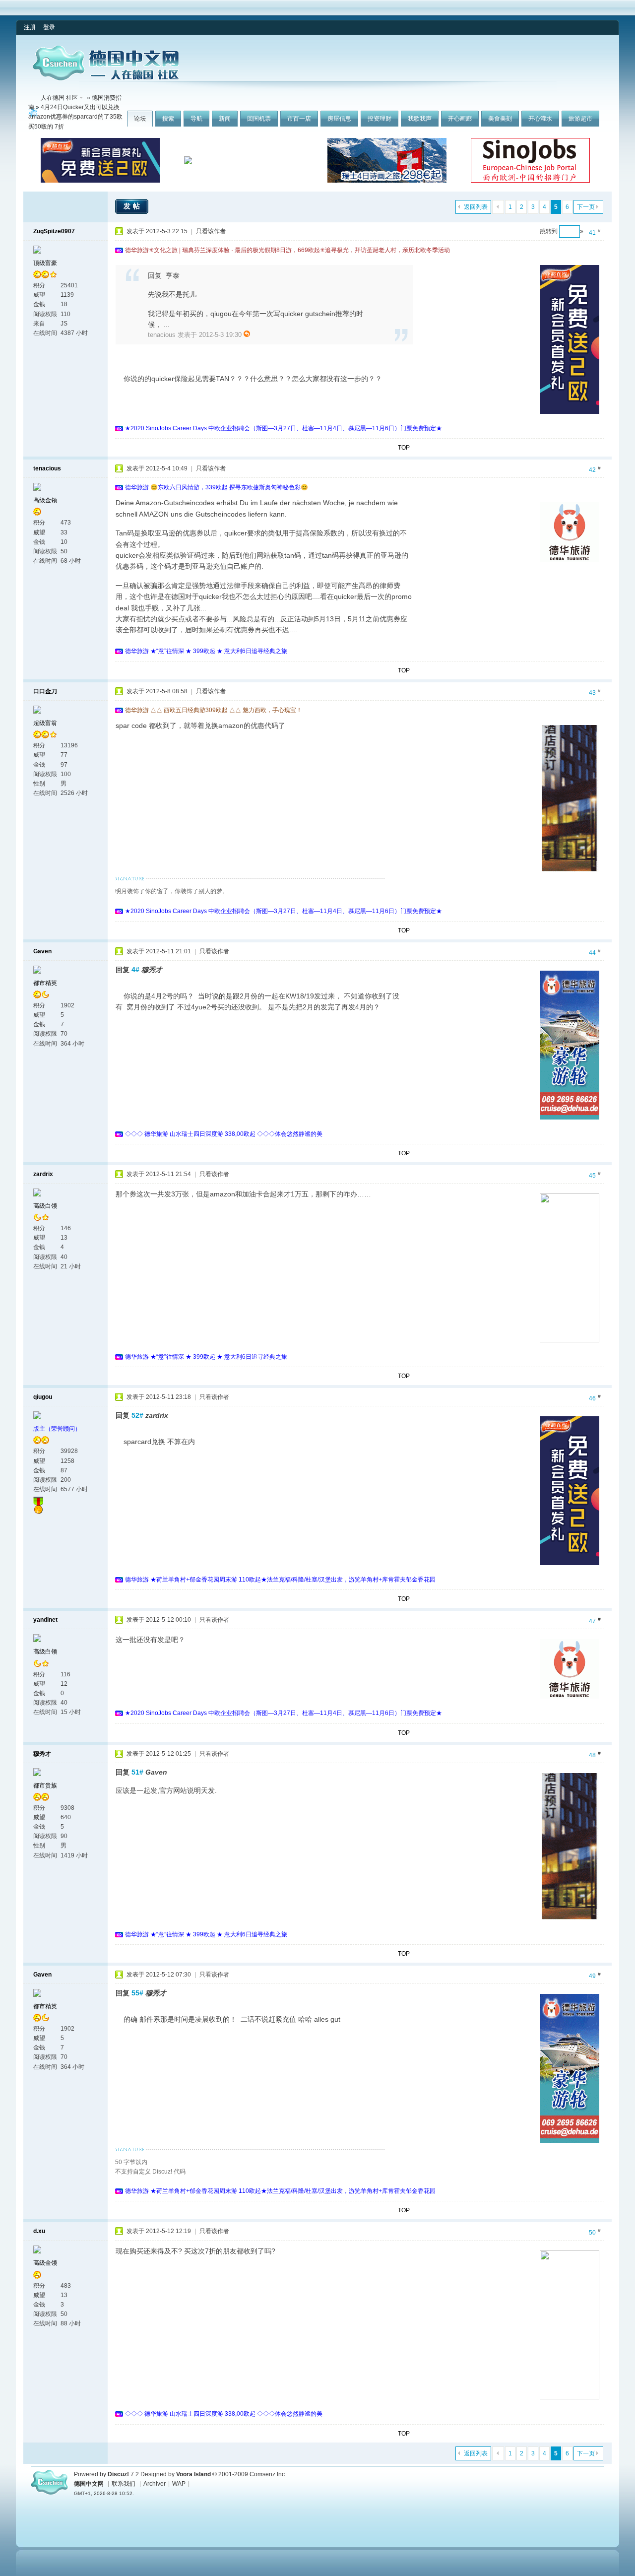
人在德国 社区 (59, 98)
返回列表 (476, 207)
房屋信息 (339, 119)
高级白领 (45, 1206)
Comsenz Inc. (268, 2474)
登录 (49, 27)
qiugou (43, 1397)
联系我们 (124, 2484)
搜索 (168, 119)
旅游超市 (580, 119)
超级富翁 (45, 723)
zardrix (43, 1174)
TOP (404, 448)
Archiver (155, 2484)
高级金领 (45, 500)
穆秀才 (42, 1754)
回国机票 (259, 119)
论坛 (140, 119)
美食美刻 (500, 119)
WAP (179, 2484)
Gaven (42, 951)
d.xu (39, 2231)
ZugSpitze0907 (54, 231)
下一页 (586, 207)
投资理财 (380, 119)
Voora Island (193, 2474)
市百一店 (299, 119)
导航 (196, 119)
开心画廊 (460, 119)
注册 (30, 27)
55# (137, 1993)
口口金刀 (45, 691)
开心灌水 (540, 119)
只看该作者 (211, 231)
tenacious (47, 468)
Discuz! (118, 2474)
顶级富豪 (45, 263)
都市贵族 (45, 1785)
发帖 (133, 206)
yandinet (45, 1620)
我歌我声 (420, 119)
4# (135, 970)
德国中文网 (89, 2484)
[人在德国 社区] (106, 78)
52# (137, 1415)
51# (137, 1772)
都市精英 (45, 983)
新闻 (225, 119)
